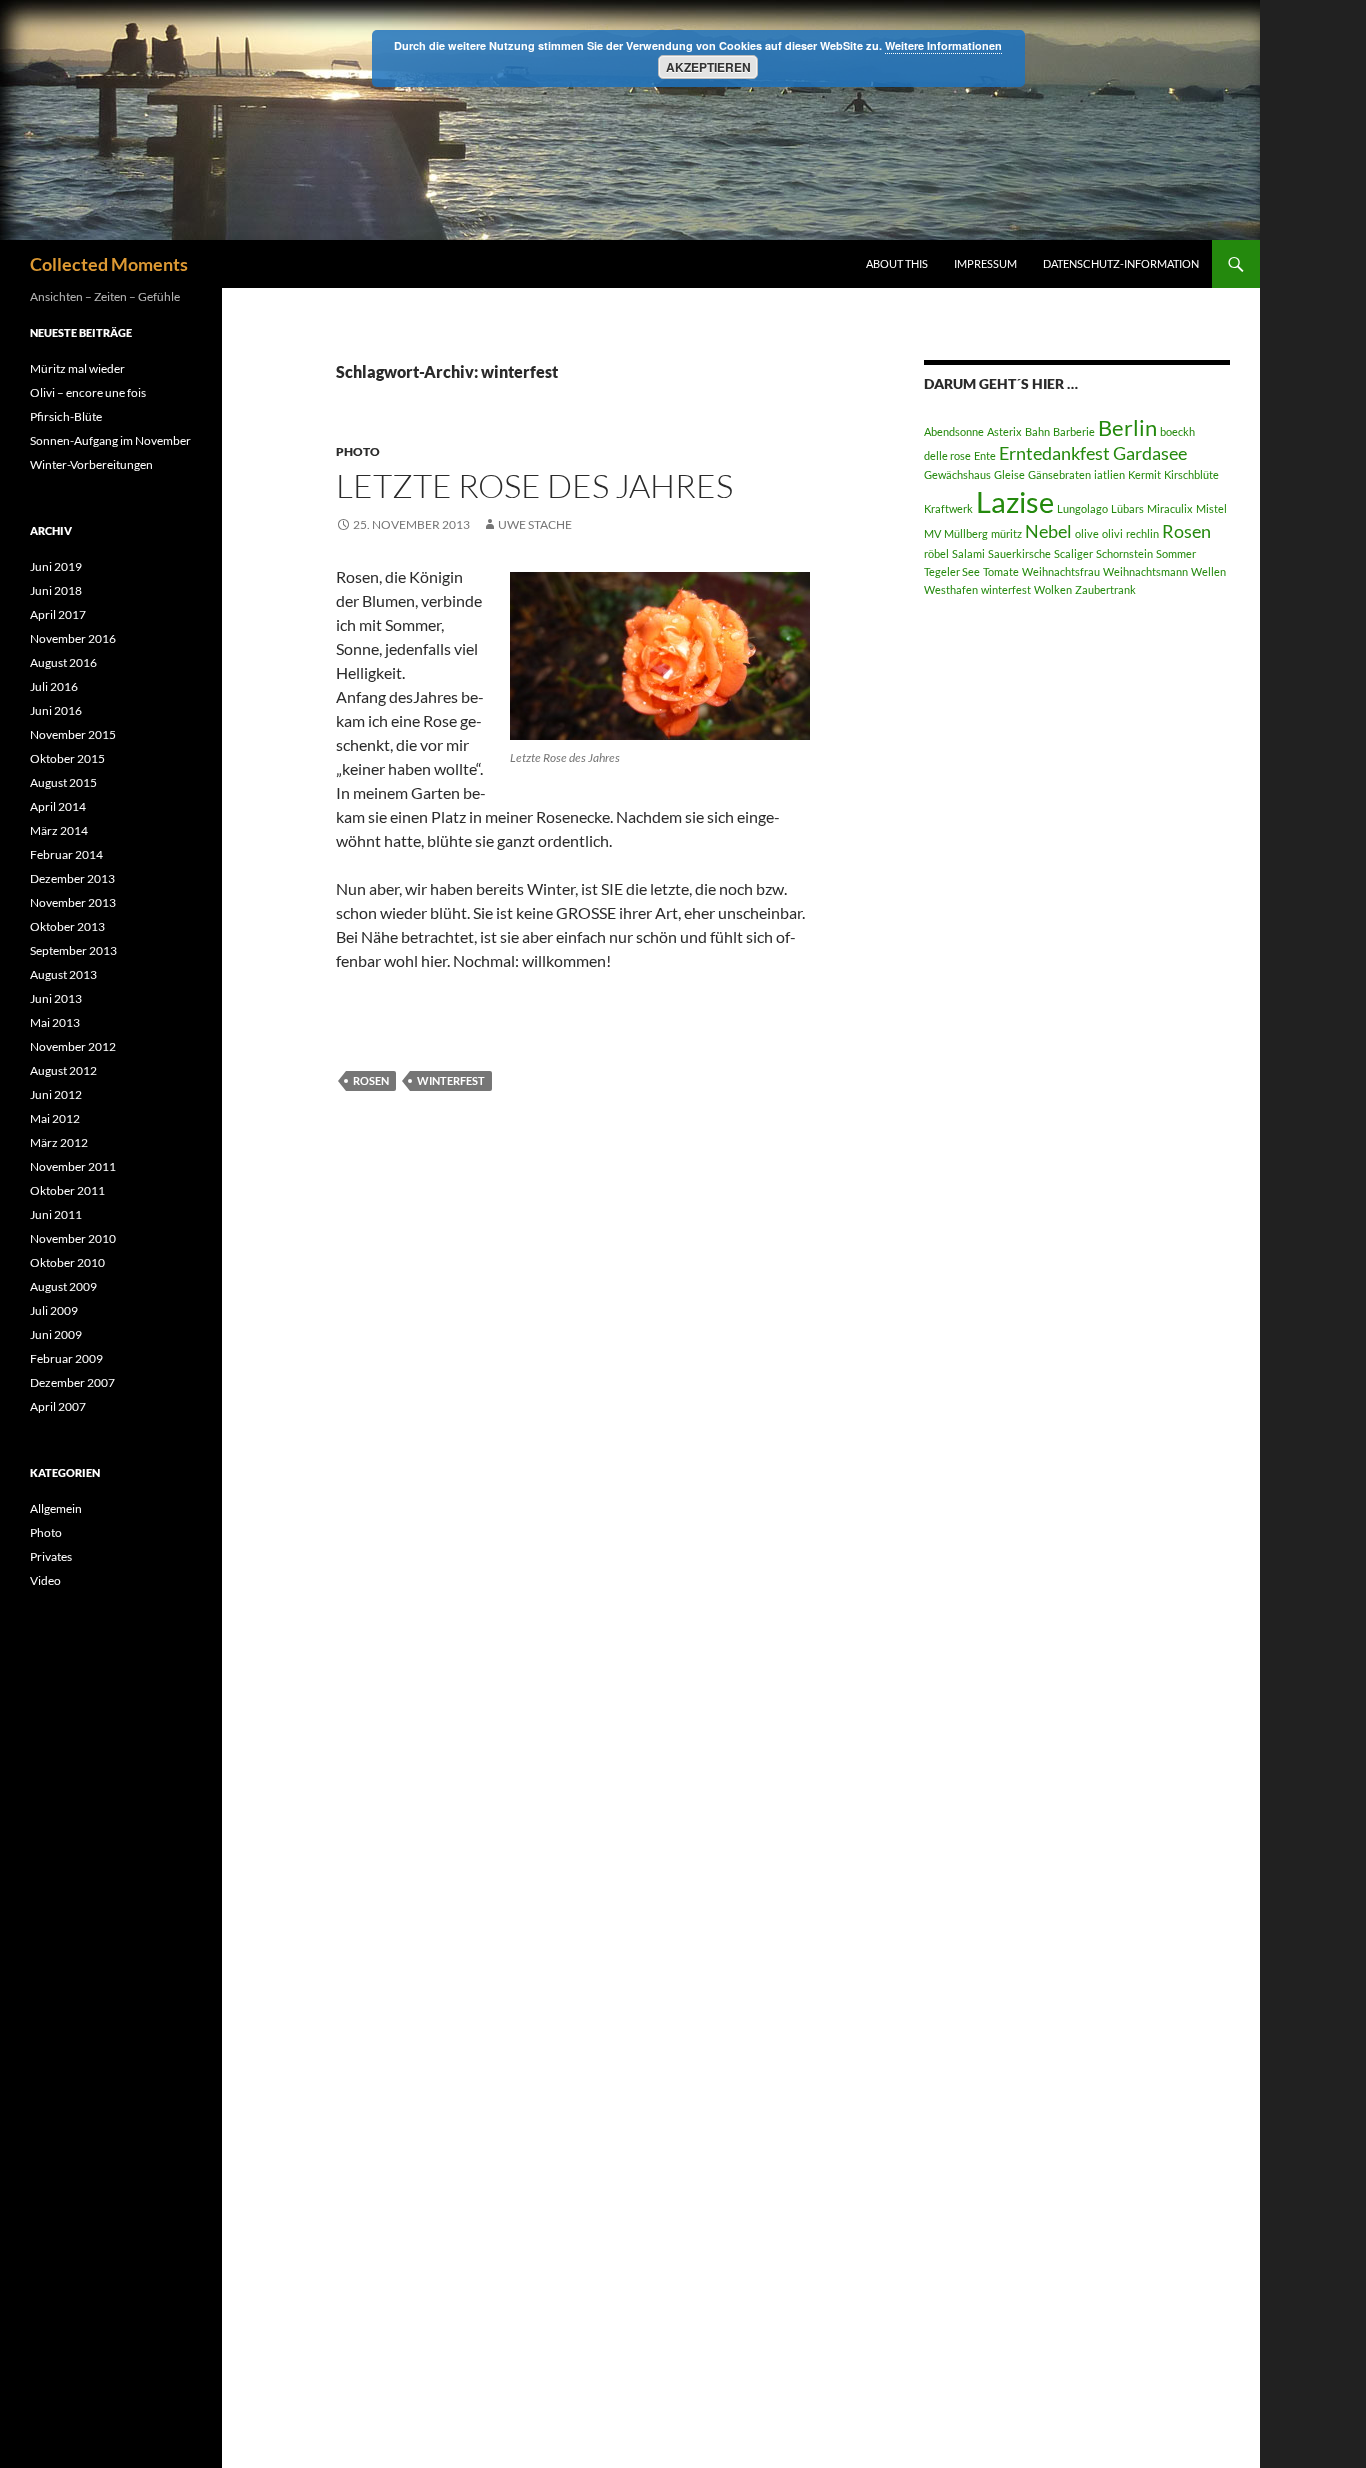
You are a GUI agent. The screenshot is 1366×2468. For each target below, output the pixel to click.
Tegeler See (952, 571)
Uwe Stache (535, 524)
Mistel (1211, 508)
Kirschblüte (1191, 474)
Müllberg (966, 533)
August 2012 (63, 1070)
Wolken (1053, 589)
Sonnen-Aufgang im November (110, 440)
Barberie (1074, 431)
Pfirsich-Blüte (66, 416)
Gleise (1009, 474)
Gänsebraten (1059, 474)
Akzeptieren (708, 67)
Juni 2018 (56, 590)
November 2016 (73, 638)
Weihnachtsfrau (1061, 571)
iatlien (1109, 474)
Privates (51, 1556)
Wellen (1208, 571)
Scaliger (1073, 553)
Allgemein (56, 1508)
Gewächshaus (957, 474)
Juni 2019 (56, 566)
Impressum (985, 263)
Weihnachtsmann (1145, 571)
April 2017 (58, 614)
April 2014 (58, 806)
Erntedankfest (1054, 453)
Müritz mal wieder (77, 368)
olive (1087, 533)
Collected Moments (109, 264)
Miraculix (1170, 508)
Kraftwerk (948, 508)
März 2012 (59, 1142)
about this (897, 263)
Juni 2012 (56, 1094)
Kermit (1144, 474)
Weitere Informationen (943, 45)
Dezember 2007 (72, 1382)
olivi (1112, 533)
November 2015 (73, 734)
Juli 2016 (54, 686)
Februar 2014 (66, 854)
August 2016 (63, 662)
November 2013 (73, 902)
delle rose (947, 455)
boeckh (1177, 431)
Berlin (1127, 427)
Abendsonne (954, 431)
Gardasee (1150, 453)
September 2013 (73, 950)
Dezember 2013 (72, 878)
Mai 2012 (55, 1118)
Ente (985, 455)
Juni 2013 (56, 998)
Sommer (1176, 553)
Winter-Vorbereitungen (91, 464)
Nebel (1048, 531)
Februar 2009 (66, 1358)
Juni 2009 (56, 1334)
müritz (1006, 533)
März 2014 (59, 830)
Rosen (371, 1080)
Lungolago (1082, 508)
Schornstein (1124, 553)
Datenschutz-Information (1121, 263)
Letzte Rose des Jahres (534, 485)
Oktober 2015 (67, 758)
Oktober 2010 (67, 1262)
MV (932, 533)
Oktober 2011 (67, 1190)
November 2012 (73, 1046)
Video (45, 1580)
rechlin (1142, 533)
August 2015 (63, 782)
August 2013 (63, 974)
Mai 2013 (55, 1022)
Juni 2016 (56, 710)
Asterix (1004, 431)
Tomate (1001, 571)
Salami (968, 553)
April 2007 (58, 1406)
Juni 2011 (56, 1214)
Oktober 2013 (67, 926)
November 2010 (73, 1238)
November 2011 (73, 1166)
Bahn (1037, 431)
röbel (936, 553)
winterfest (451, 1080)
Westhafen (951, 589)
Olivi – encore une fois (88, 392)
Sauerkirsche (1019, 553)
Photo (358, 451)
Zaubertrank (1105, 589)
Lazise (1015, 501)
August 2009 (63, 1286)
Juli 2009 (54, 1310)
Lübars (1127, 508)
